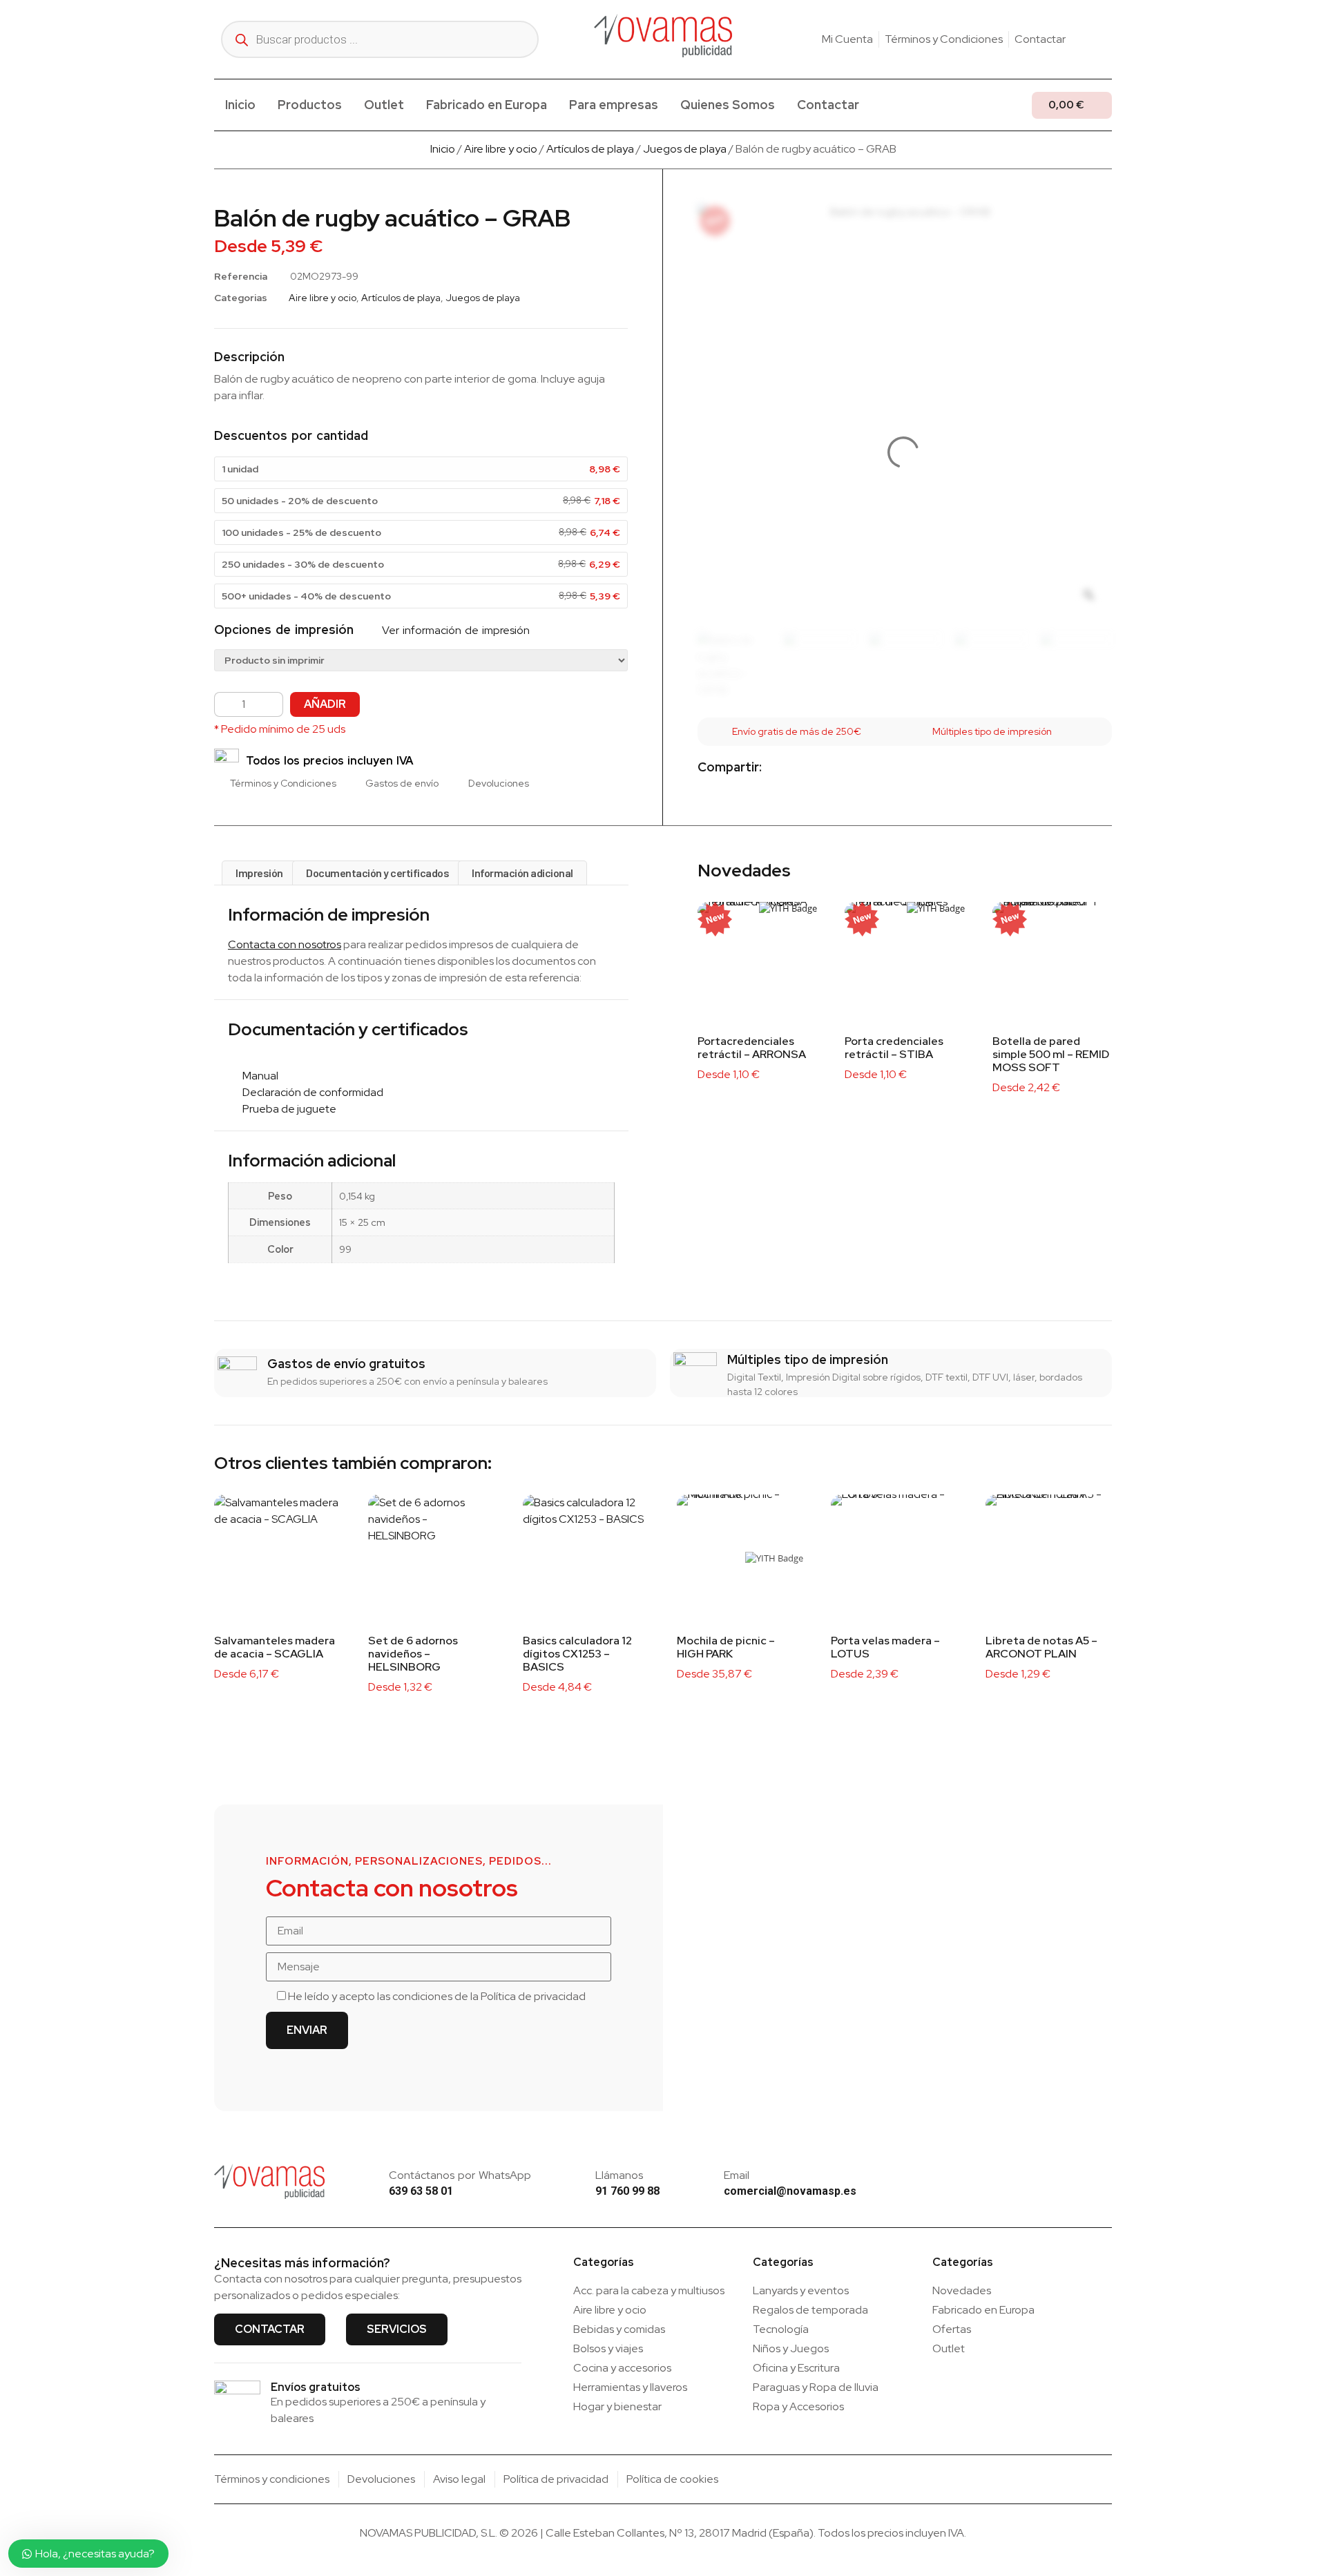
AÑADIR (325, 704)
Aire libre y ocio (501, 149)
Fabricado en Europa (487, 105)
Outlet (384, 105)
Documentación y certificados (377, 873)
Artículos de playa (590, 149)
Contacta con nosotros (285, 944)
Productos (310, 105)
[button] (784, 768)
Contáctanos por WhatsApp (460, 2175)
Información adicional (522, 873)
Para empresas (614, 105)
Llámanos (619, 2175)
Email (737, 2175)
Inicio (240, 105)
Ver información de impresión (454, 630)
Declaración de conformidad (310, 1092)
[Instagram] (1085, 39)
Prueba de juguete (286, 1109)
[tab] (259, 873)
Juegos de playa (685, 149)
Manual (257, 1076)
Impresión (259, 873)
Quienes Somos (728, 105)
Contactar (828, 105)
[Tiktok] (1106, 39)
